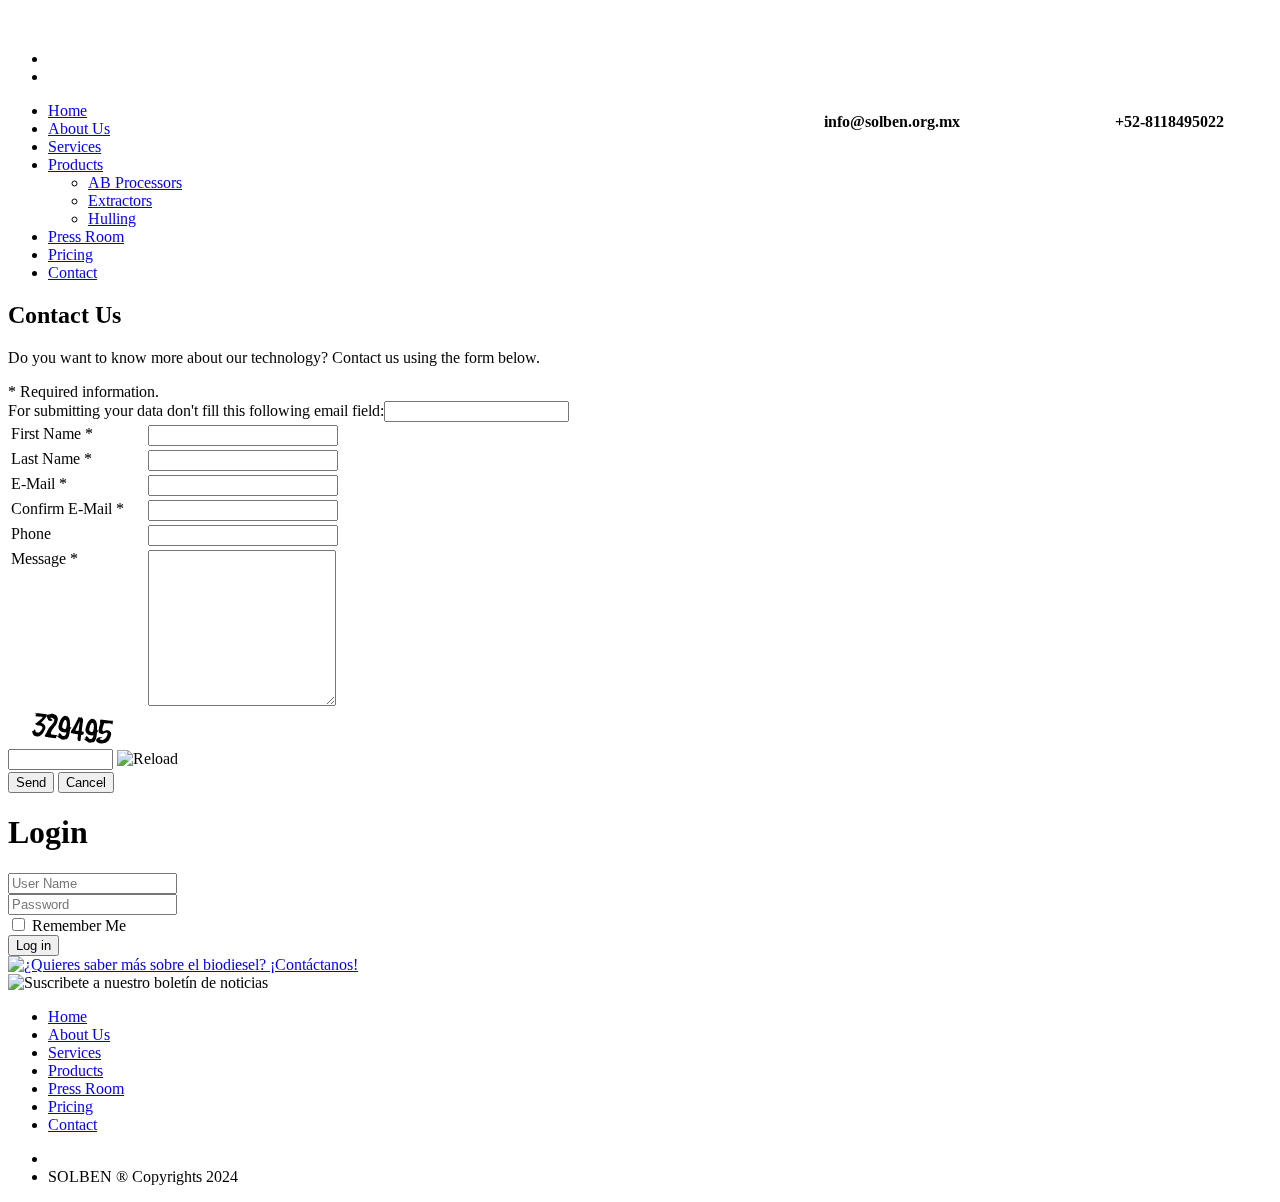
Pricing (70, 254)
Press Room (86, 236)
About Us (79, 128)
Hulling (112, 218)
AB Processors (135, 182)
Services (74, 146)
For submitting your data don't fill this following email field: (196, 410)
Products (75, 164)
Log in (33, 945)
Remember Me (79, 925)
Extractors (120, 200)
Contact (72, 272)
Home (67, 110)
